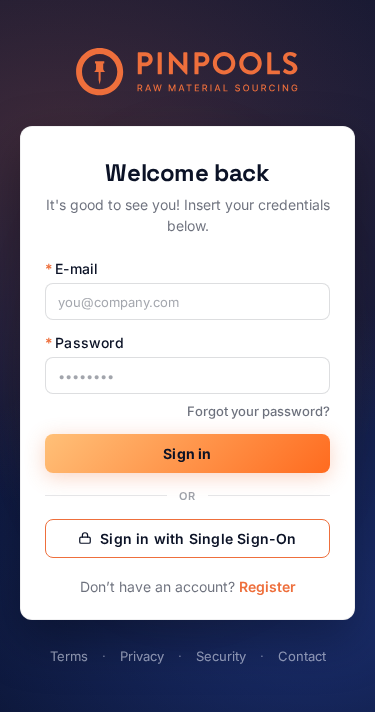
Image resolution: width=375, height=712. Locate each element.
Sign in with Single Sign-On (198, 538)
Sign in (187, 453)
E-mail (71, 268)
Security (221, 656)
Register (267, 586)
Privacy (142, 656)
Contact (302, 656)
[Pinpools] (187, 72)
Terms (69, 656)
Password (84, 342)
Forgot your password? (258, 411)
